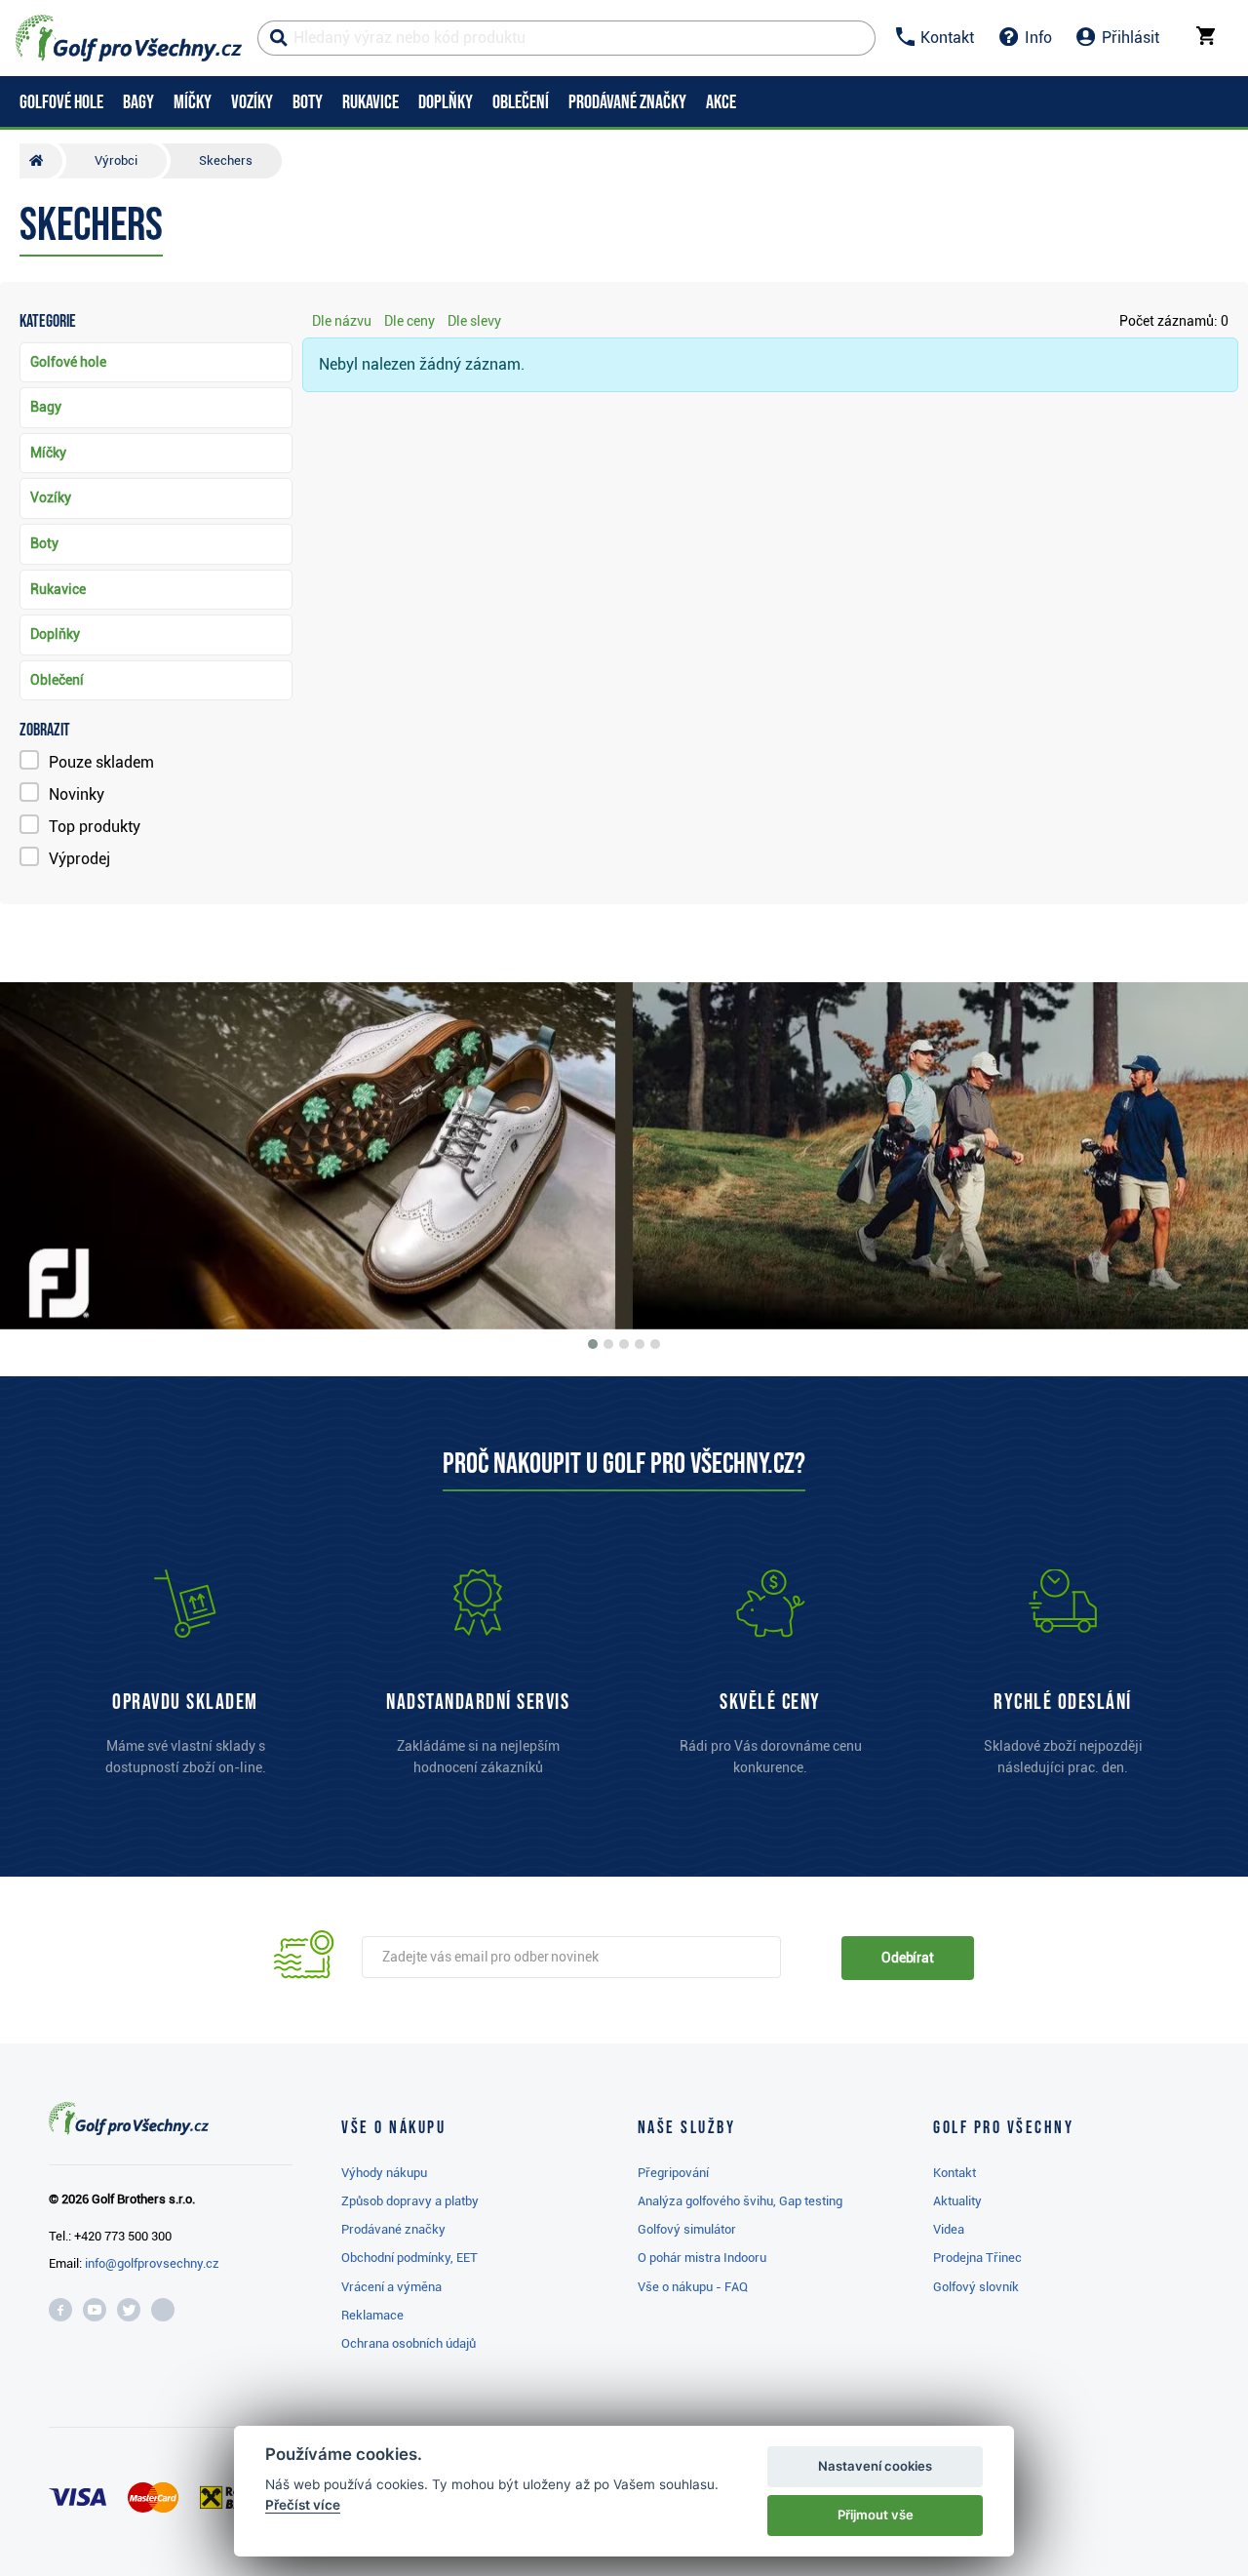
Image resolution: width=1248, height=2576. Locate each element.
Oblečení (57, 680)
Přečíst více (303, 2505)
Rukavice (58, 589)
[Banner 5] (655, 1344)
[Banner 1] (593, 1344)
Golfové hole (68, 362)
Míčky (48, 453)
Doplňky (55, 634)
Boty (44, 543)
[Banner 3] (624, 1344)
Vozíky (51, 497)
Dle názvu (342, 321)
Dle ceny (409, 321)
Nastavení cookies (875, 2466)
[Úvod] (41, 161)
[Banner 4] (640, 1344)
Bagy (46, 407)
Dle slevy (474, 321)
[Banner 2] (608, 1344)
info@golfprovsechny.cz (152, 2263)
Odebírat (908, 1958)
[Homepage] (129, 38)
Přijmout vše (876, 2515)
